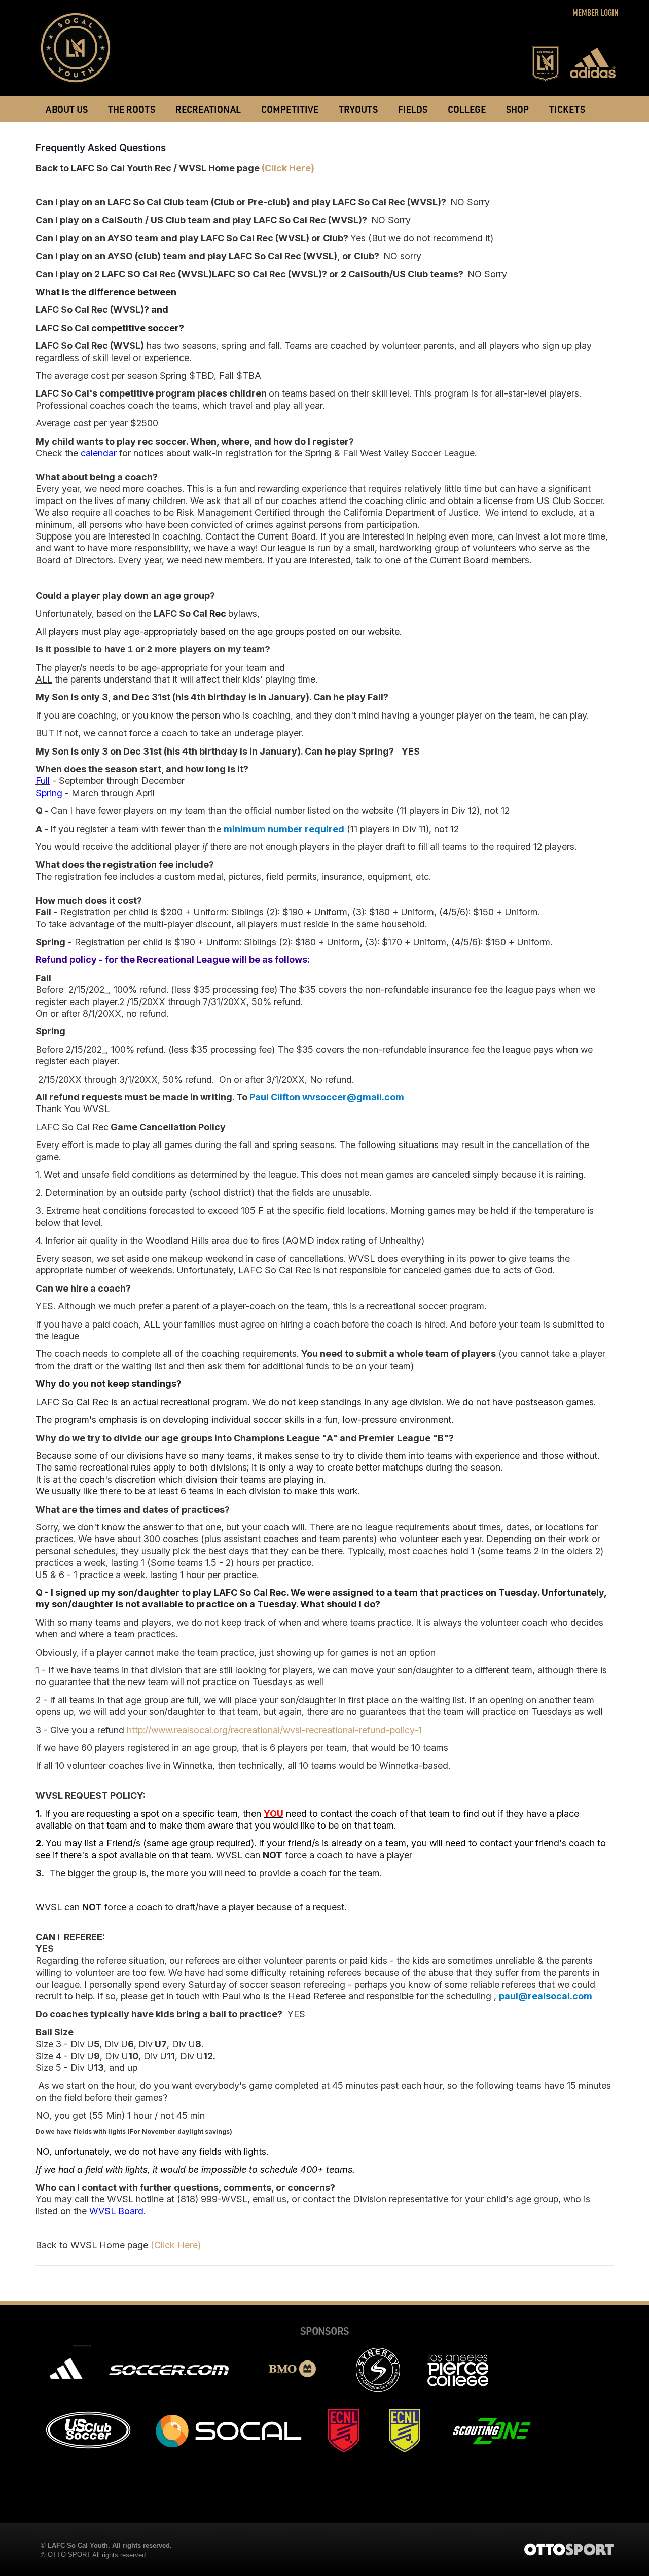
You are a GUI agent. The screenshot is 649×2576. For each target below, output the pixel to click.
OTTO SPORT (69, 2554)
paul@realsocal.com (546, 1996)
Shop (517, 109)
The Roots (132, 109)
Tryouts (358, 109)
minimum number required (284, 829)
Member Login (596, 13)
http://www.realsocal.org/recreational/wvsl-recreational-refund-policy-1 (274, 1730)
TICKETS (567, 109)
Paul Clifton (275, 1097)
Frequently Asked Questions (101, 148)
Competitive (290, 109)
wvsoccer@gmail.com (353, 1097)
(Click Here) (288, 168)
